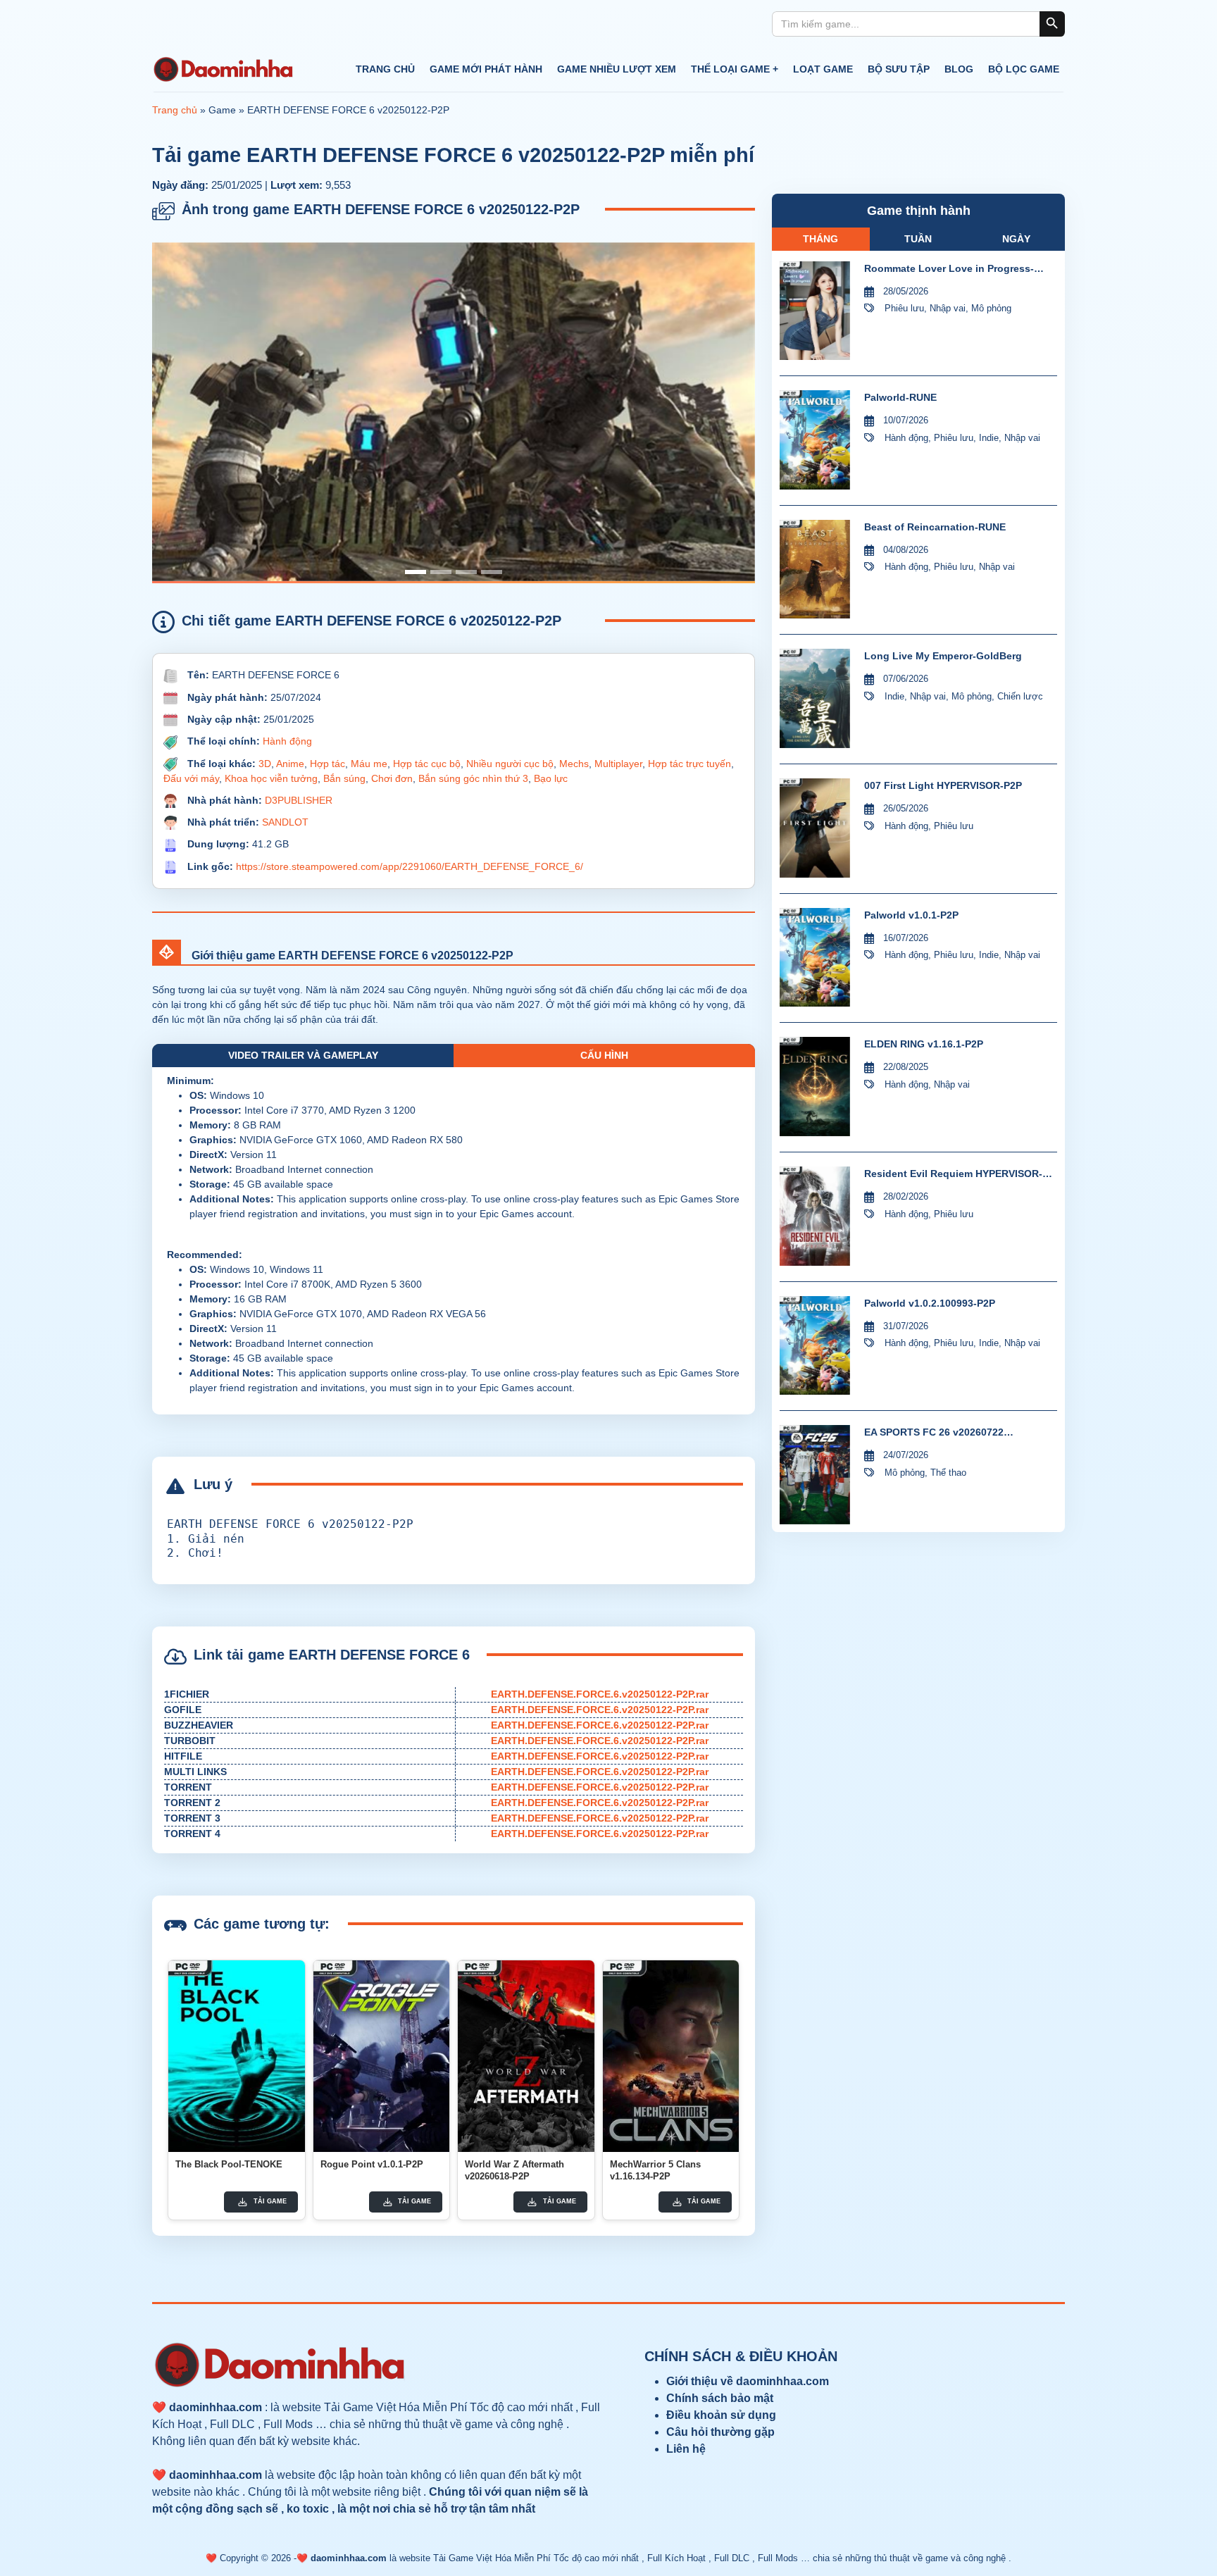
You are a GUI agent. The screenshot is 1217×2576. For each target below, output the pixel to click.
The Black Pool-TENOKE (229, 2164)
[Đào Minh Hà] (223, 70)
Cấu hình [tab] (604, 1055)
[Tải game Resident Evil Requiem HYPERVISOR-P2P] (815, 1216)
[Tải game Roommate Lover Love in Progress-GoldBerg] (815, 311)
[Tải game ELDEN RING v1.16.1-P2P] (815, 1087)
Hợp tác (327, 764)
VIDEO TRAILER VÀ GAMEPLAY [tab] (303, 1055)
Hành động (287, 741)
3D (265, 764)
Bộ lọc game (1024, 69)
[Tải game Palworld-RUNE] (815, 440)
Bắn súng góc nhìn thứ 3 (473, 778)
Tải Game (270, 2201)
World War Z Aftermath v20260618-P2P (514, 2170)
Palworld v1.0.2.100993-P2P (930, 1303)
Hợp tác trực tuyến (689, 764)
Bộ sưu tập (899, 69)
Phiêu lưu (904, 308)
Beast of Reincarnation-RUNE (935, 527)
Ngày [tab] (1016, 239)
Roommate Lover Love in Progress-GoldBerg (949, 269)
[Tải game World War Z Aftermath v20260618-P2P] (526, 2056)
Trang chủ (385, 69)
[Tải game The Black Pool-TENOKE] (237, 2056)
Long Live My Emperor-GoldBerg (943, 656)
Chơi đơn (392, 778)
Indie (989, 438)
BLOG (959, 69)
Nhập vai (948, 308)
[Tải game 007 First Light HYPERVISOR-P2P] (815, 828)
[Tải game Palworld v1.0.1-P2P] (815, 958)
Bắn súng (344, 778)
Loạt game (823, 69)
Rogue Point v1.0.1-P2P (372, 2164)
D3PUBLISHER (299, 800)
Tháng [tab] (820, 239)
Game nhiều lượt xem (617, 69)
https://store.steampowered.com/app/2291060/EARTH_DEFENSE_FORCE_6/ (410, 866)
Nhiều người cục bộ (510, 764)
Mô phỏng (991, 308)
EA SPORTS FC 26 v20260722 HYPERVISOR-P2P (934, 1433)
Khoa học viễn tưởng (271, 778)
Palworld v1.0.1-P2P (911, 915)
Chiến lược (1020, 696)
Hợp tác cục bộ (427, 764)
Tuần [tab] (918, 239)
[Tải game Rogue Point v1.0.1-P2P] (382, 2056)
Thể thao (948, 1473)
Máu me (369, 764)
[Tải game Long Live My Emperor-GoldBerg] (815, 698)
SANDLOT (285, 822)
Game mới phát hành (486, 69)
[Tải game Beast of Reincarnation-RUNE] (815, 570)
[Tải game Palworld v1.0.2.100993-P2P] (815, 1346)
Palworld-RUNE (900, 397)
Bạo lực (551, 778)
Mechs (574, 764)
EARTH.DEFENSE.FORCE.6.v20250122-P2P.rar (600, 1694)
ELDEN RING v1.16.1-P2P (924, 1044)
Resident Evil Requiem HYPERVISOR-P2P (953, 1175)
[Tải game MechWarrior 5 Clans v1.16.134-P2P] (671, 2056)
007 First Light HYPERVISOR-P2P (943, 785)
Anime (290, 764)
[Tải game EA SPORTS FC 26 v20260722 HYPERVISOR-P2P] (815, 1475)
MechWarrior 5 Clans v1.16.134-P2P (655, 2170)
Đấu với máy (191, 778)
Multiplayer (618, 764)
